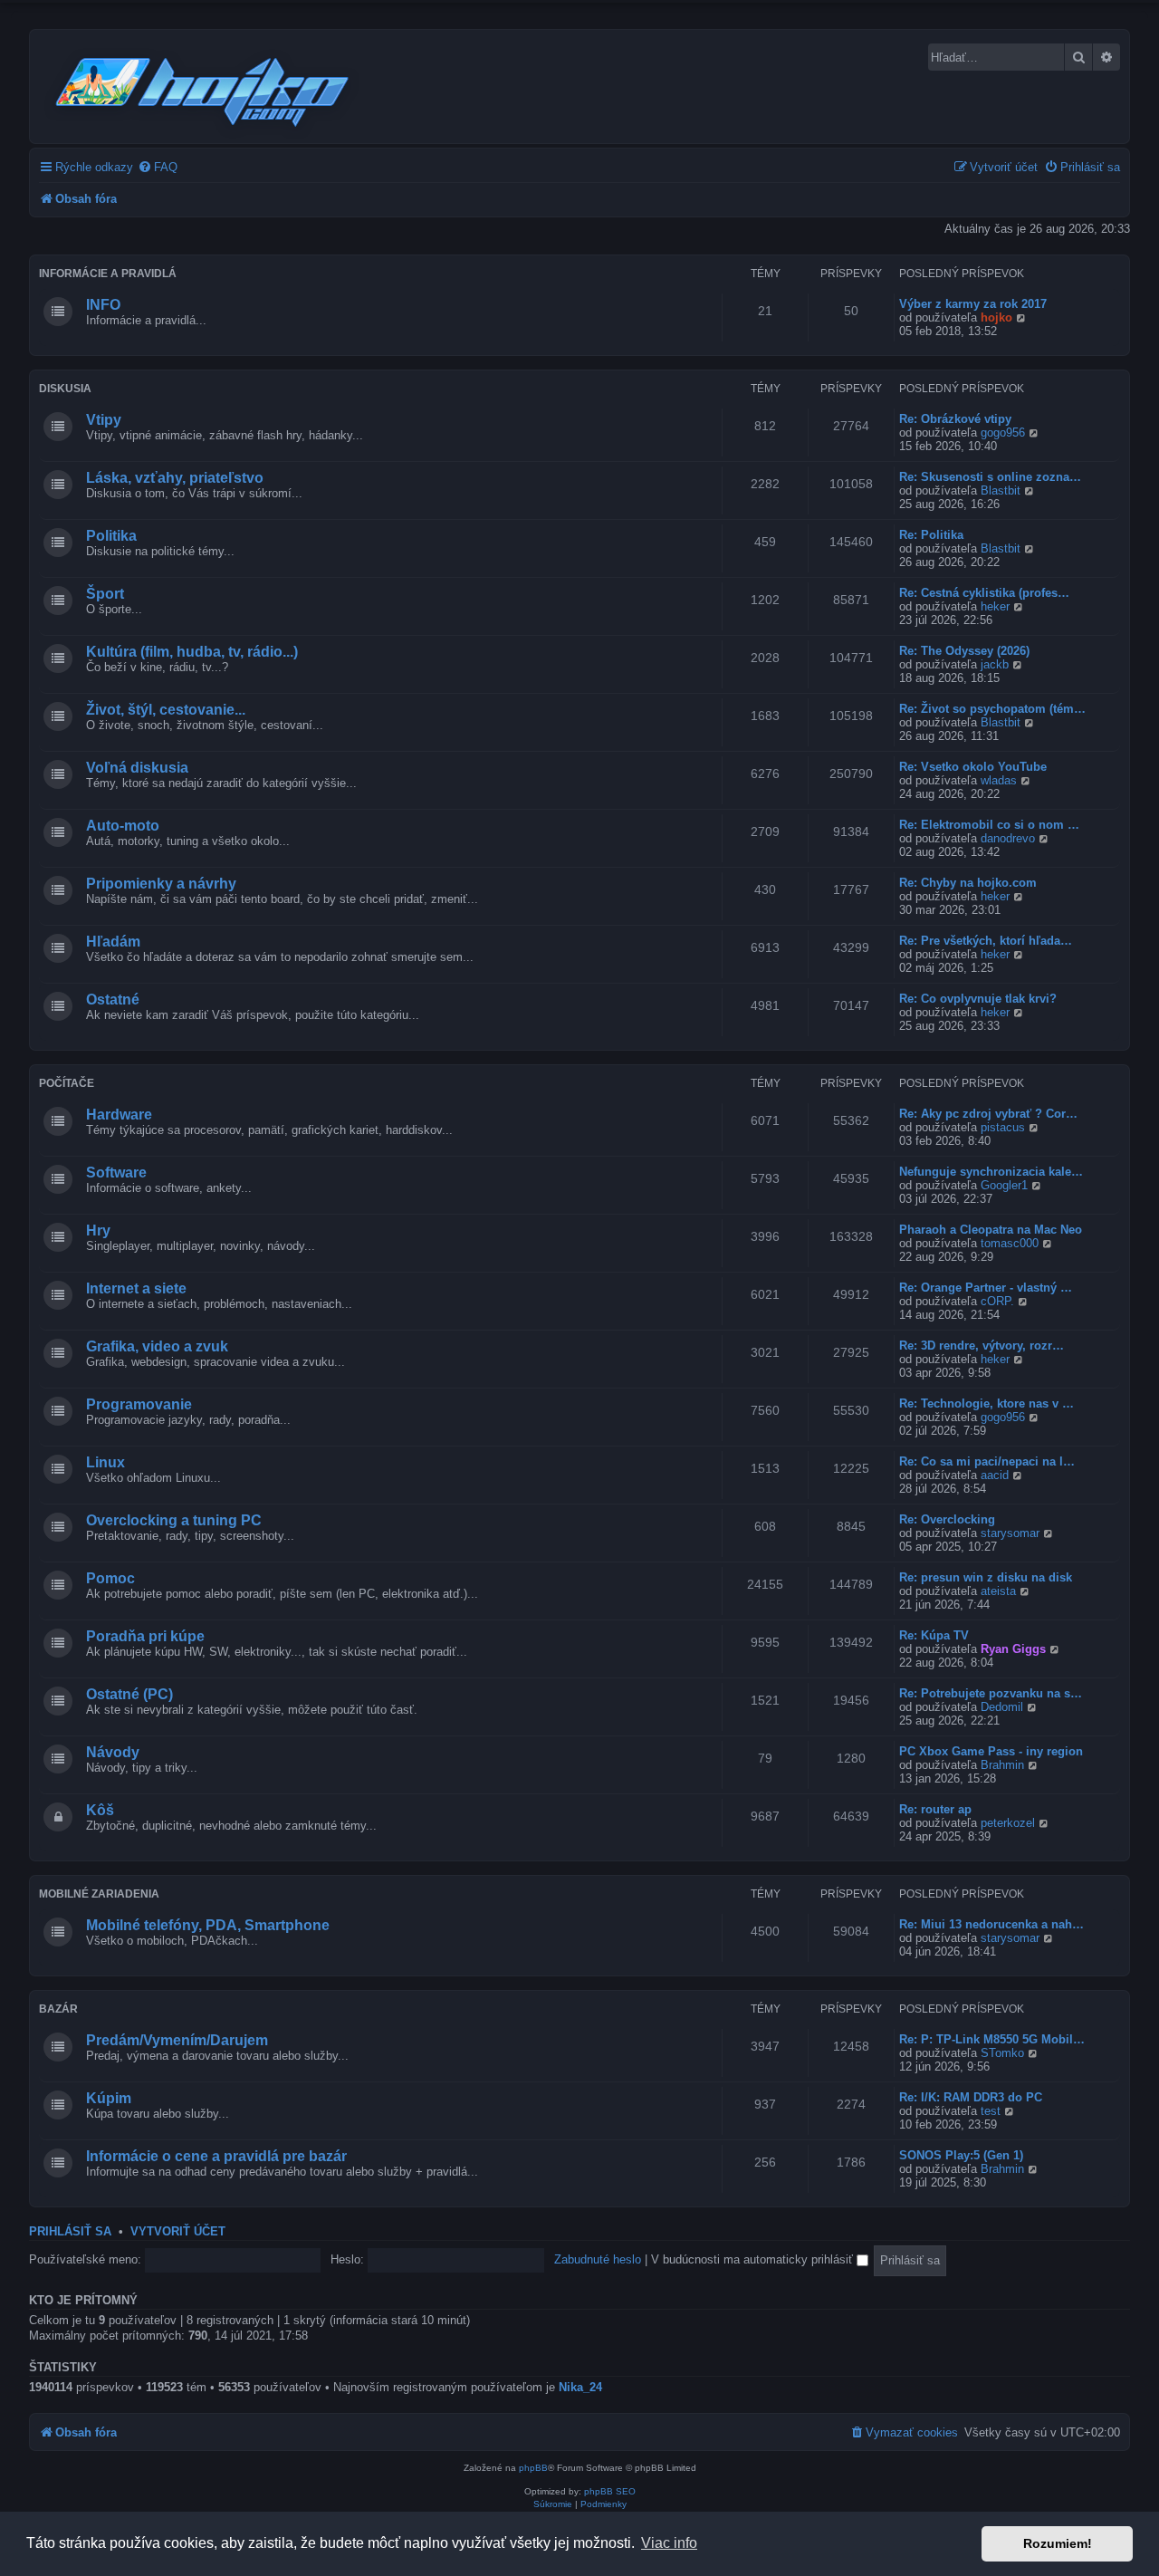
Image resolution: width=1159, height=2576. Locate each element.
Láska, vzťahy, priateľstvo (175, 478)
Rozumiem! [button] (1058, 2543)
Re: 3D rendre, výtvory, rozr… (982, 1346)
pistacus (1003, 1127)
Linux (105, 1462)
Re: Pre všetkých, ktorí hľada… (986, 941)
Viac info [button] (669, 2543)
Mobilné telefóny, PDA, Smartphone (208, 1925)
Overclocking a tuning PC (174, 1520)
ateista (998, 1591)
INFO (103, 305)
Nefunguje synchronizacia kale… (991, 1172)
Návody (113, 1752)
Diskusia (65, 389)
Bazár (58, 2009)
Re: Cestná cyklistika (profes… (984, 593)
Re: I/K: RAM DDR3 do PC (971, 2097)
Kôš (100, 1810)
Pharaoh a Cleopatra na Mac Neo (991, 1230)
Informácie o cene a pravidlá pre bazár (216, 2156)
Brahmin (1002, 1765)
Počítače (67, 1083)
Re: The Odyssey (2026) (964, 651)
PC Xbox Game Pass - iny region (991, 1751)
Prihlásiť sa (70, 2232)
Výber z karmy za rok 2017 (973, 304)
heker (995, 606)
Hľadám (113, 942)
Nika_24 (580, 2387)
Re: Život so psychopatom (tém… (992, 709)
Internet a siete (136, 1288)
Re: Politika (931, 535)
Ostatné (113, 1000)
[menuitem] (158, 167)
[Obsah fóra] (203, 89)
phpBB (533, 2468)
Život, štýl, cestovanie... (166, 710)
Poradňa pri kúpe (145, 1636)
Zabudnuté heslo (598, 2259)
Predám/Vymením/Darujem (177, 2040)
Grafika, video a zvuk (157, 1346)
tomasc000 (1010, 1243)
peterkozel (1008, 1823)
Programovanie (139, 1404)
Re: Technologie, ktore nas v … (987, 1403)
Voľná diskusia (137, 768)
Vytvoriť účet (178, 2232)
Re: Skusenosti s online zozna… (990, 477)
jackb (995, 664)
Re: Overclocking (947, 1519)
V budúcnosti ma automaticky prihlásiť (754, 2259)
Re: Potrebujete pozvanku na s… (991, 1693)
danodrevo (1008, 838)
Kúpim (109, 2098)
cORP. (997, 1301)
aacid (995, 1475)
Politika (111, 536)
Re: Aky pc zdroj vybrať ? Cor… (988, 1114)
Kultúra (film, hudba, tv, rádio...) (192, 652)
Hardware (119, 1115)
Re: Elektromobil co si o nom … (989, 825)
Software (116, 1173)
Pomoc (110, 1578)
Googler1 (1004, 1185)
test (991, 2111)
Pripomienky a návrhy (161, 884)
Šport (105, 594)
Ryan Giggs (1013, 1649)
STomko (1002, 2053)
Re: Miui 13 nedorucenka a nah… (991, 1924)
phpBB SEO (610, 2491)
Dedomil (1002, 1707)
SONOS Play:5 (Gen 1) (961, 2155)
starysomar (1010, 1533)
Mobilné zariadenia (99, 1894)
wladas (999, 780)
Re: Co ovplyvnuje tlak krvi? (978, 999)
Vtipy (104, 420)
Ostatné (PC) (129, 1694)
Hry (98, 1230)
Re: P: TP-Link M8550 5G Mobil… (992, 2039)
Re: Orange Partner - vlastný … (986, 1288)
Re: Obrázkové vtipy (955, 419)
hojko (996, 317)
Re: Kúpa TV (934, 1635)
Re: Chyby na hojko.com (968, 883)
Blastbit (1001, 490)
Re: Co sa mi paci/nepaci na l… (987, 1461)
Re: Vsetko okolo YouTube (973, 767)
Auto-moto (123, 826)
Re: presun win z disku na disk (986, 1577)
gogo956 (1003, 433)
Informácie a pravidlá (108, 274)
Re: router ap (935, 1809)
